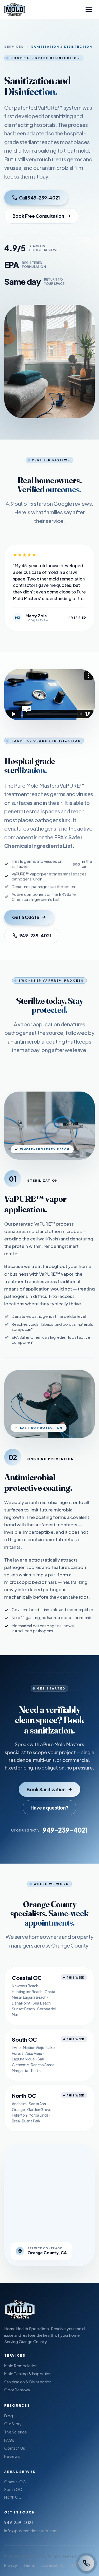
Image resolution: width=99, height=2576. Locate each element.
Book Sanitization (46, 1789)
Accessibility (53, 2565)
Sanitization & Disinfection (28, 2382)
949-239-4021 (35, 935)
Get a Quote (26, 917)
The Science (16, 2432)
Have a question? (49, 1808)
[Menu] (89, 10)
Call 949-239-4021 (39, 198)
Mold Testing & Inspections (29, 2373)
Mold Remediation (21, 2366)
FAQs (9, 2440)
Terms (29, 2565)
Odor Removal (17, 2390)
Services (14, 46)
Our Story (13, 2424)
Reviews (12, 2456)
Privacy (11, 2565)
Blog (8, 2416)
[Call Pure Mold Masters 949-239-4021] (86, 2563)
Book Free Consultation (38, 216)
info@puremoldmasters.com (31, 2531)
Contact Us (15, 2448)
